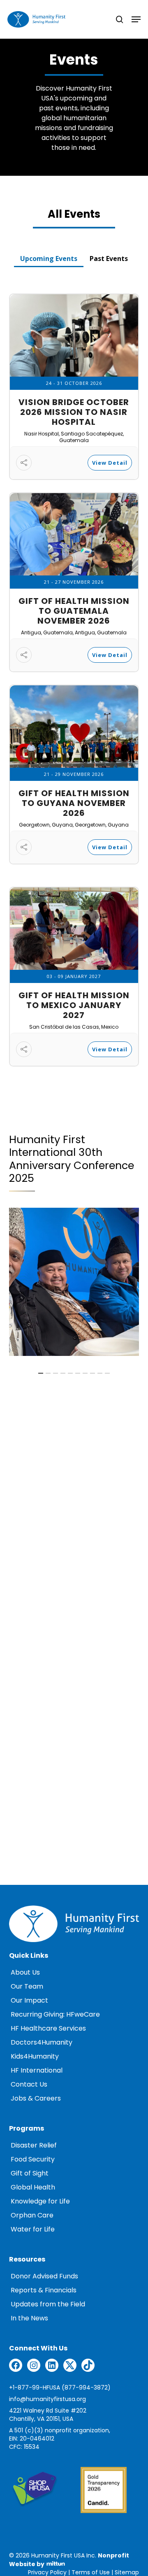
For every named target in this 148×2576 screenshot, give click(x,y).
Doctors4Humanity (42, 2043)
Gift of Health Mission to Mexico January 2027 (74, 1006)
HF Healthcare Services (48, 2029)
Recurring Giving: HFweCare (55, 2015)
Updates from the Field (48, 2305)
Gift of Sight (30, 2174)
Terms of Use (91, 2573)
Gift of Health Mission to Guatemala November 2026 (74, 612)
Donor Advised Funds (44, 2277)
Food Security (33, 2160)
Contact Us (29, 2085)
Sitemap (127, 2573)
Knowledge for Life (40, 2202)
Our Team (27, 1987)
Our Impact (29, 2001)
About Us (25, 1973)
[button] (49, 255)
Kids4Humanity (35, 2057)
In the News (29, 2319)
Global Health (33, 2188)
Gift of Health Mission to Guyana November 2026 (74, 804)
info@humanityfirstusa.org (47, 2400)
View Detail (110, 463)
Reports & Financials (44, 2291)
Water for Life (33, 2230)
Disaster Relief (34, 2146)
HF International (37, 2071)
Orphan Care (32, 2216)
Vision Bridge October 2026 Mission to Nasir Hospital (74, 413)
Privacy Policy (47, 2573)
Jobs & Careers (36, 2099)
